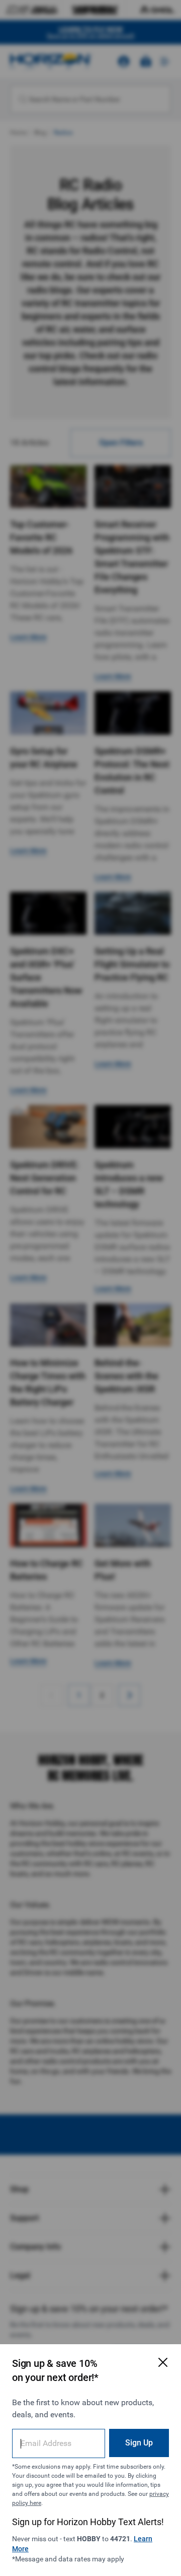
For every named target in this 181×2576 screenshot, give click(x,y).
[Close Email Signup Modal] (163, 2362)
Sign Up (139, 2443)
